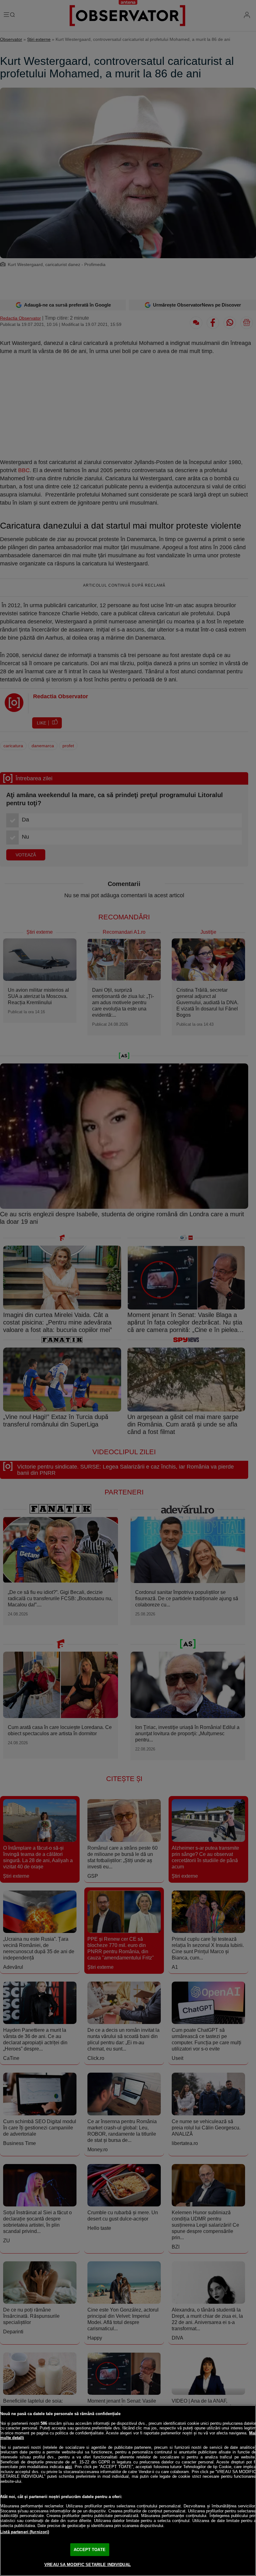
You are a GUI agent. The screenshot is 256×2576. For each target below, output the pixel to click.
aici (68, 2467)
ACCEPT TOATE (90, 2550)
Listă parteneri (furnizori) (25, 2532)
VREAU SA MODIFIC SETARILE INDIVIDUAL (88, 2565)
